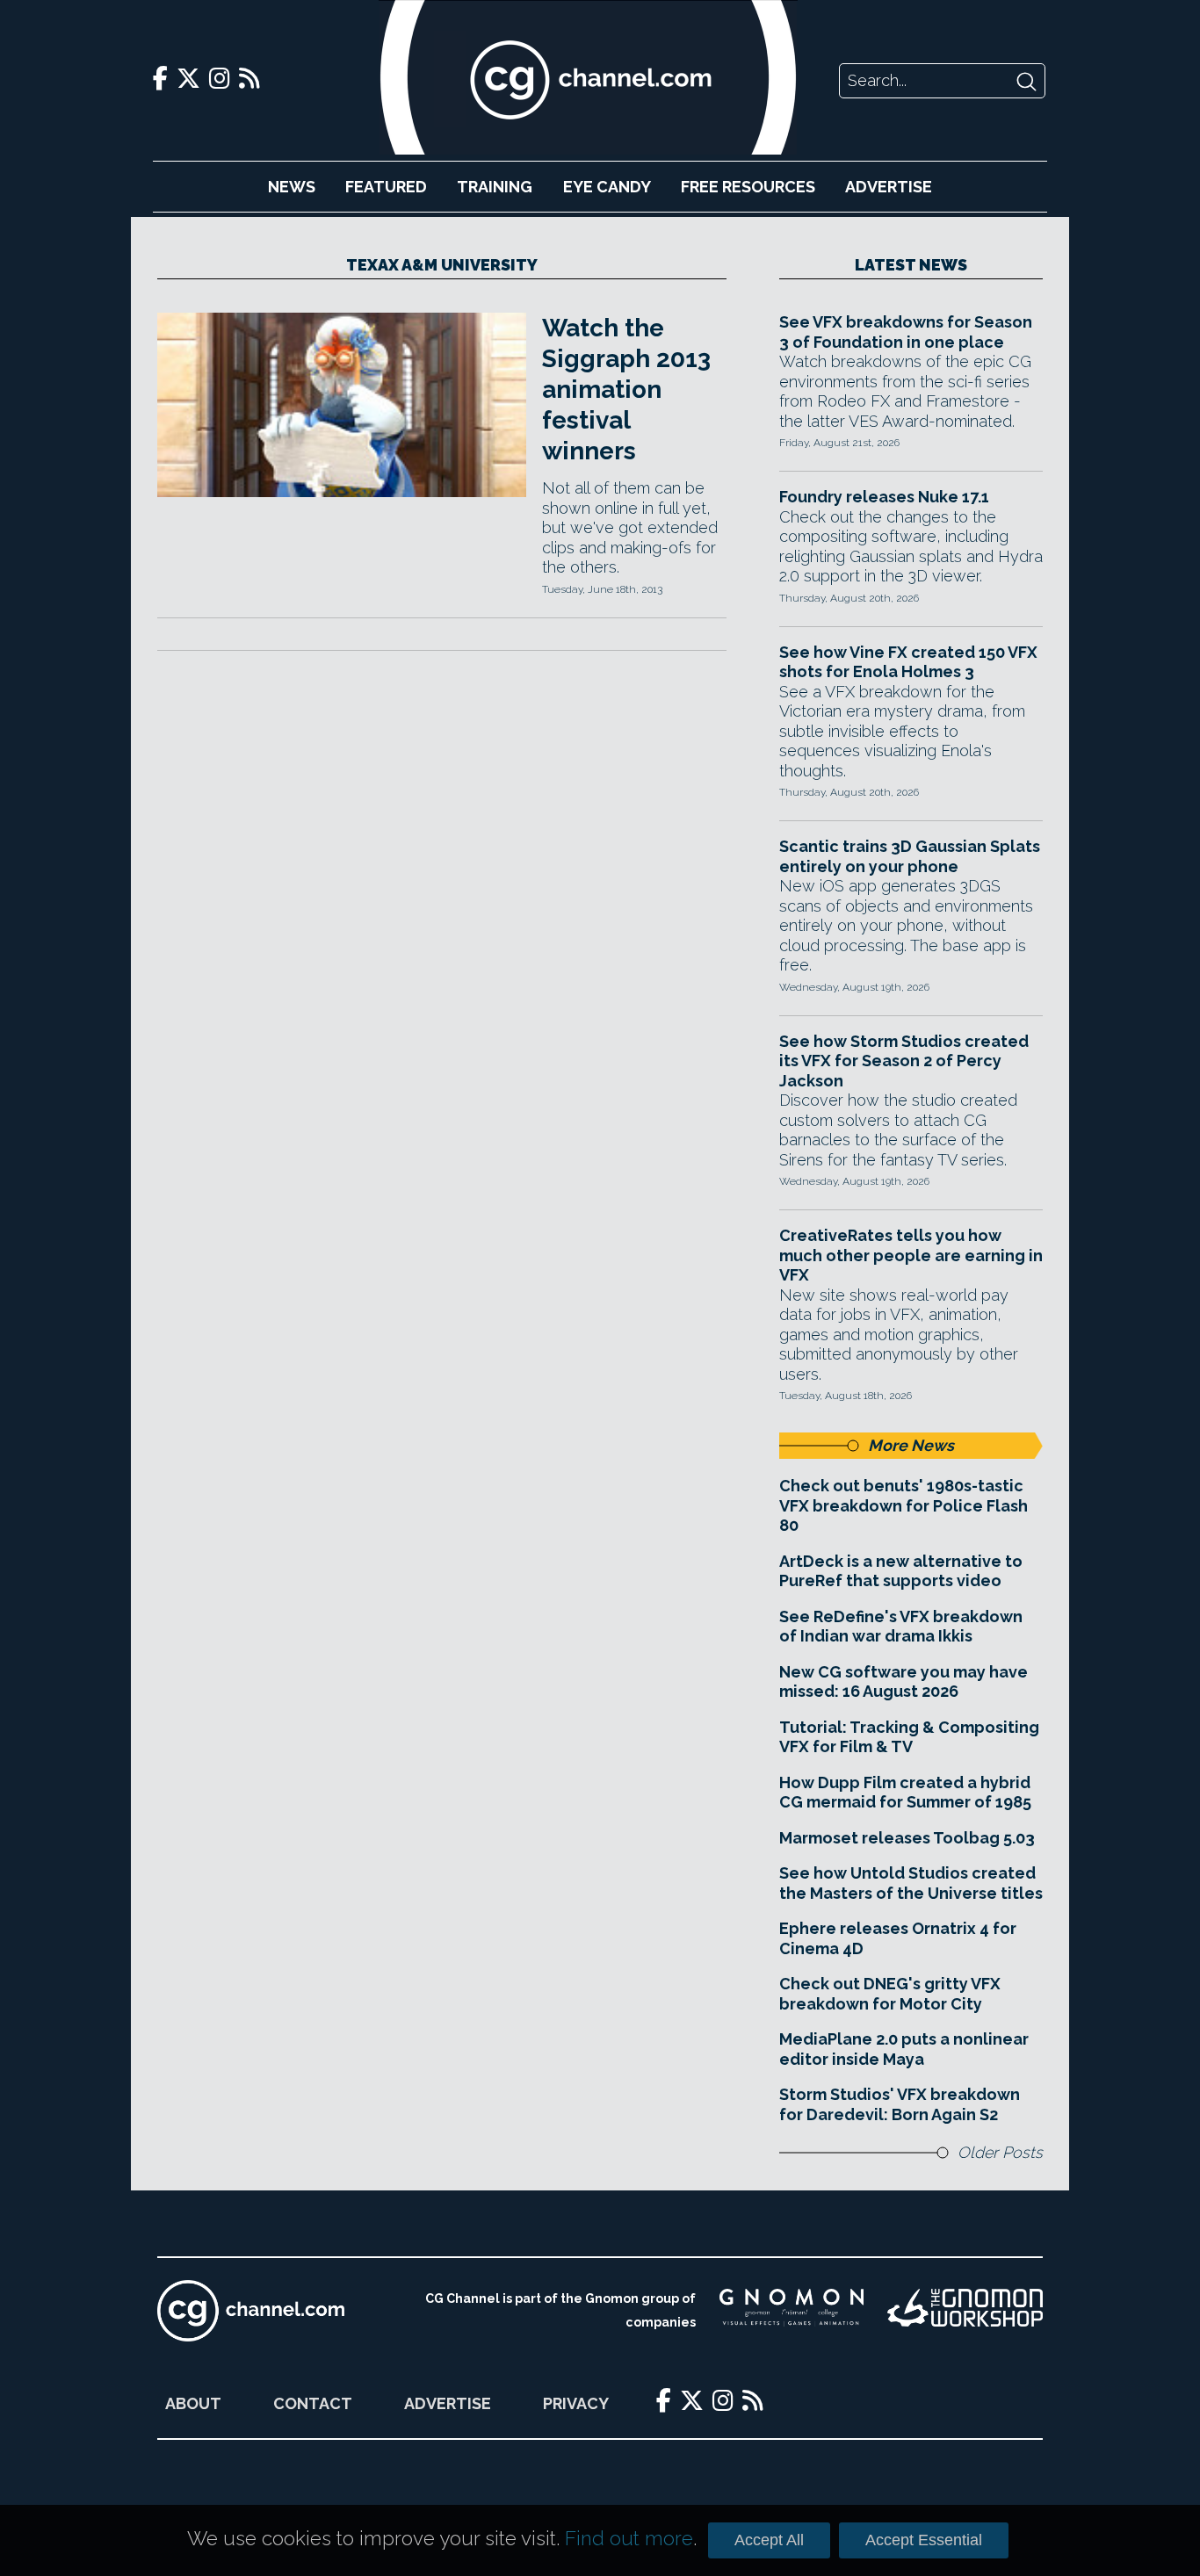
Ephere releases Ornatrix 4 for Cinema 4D (898, 1938)
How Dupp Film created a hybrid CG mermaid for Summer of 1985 (905, 1793)
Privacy (576, 2403)
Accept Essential (924, 2540)
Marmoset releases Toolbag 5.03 (907, 1838)
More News (911, 1445)
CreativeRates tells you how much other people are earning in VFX (911, 1255)
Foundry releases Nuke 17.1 (884, 497)
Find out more (629, 2538)
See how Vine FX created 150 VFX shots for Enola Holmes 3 (908, 662)
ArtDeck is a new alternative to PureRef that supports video (901, 1571)
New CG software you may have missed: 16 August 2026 (904, 1682)
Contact (313, 2403)
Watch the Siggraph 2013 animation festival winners (626, 390)
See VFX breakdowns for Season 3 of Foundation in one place (906, 332)
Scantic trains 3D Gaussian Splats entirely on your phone (910, 856)
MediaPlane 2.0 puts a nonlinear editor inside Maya (904, 2049)
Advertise (889, 187)
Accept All (769, 2540)
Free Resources (748, 187)
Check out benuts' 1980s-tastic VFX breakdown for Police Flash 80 (904, 1505)
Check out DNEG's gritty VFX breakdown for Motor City (890, 1994)
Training (495, 187)
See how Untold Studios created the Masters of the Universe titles (911, 1883)
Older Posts (1000, 2152)
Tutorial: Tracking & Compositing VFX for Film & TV (909, 1737)
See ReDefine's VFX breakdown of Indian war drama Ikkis (901, 1627)
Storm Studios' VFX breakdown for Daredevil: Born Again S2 (900, 2104)
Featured (386, 187)
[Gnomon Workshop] (965, 2311)
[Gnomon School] (792, 2311)
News (292, 187)
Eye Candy (607, 187)
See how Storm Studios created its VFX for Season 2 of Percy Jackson (904, 1061)
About (193, 2403)
